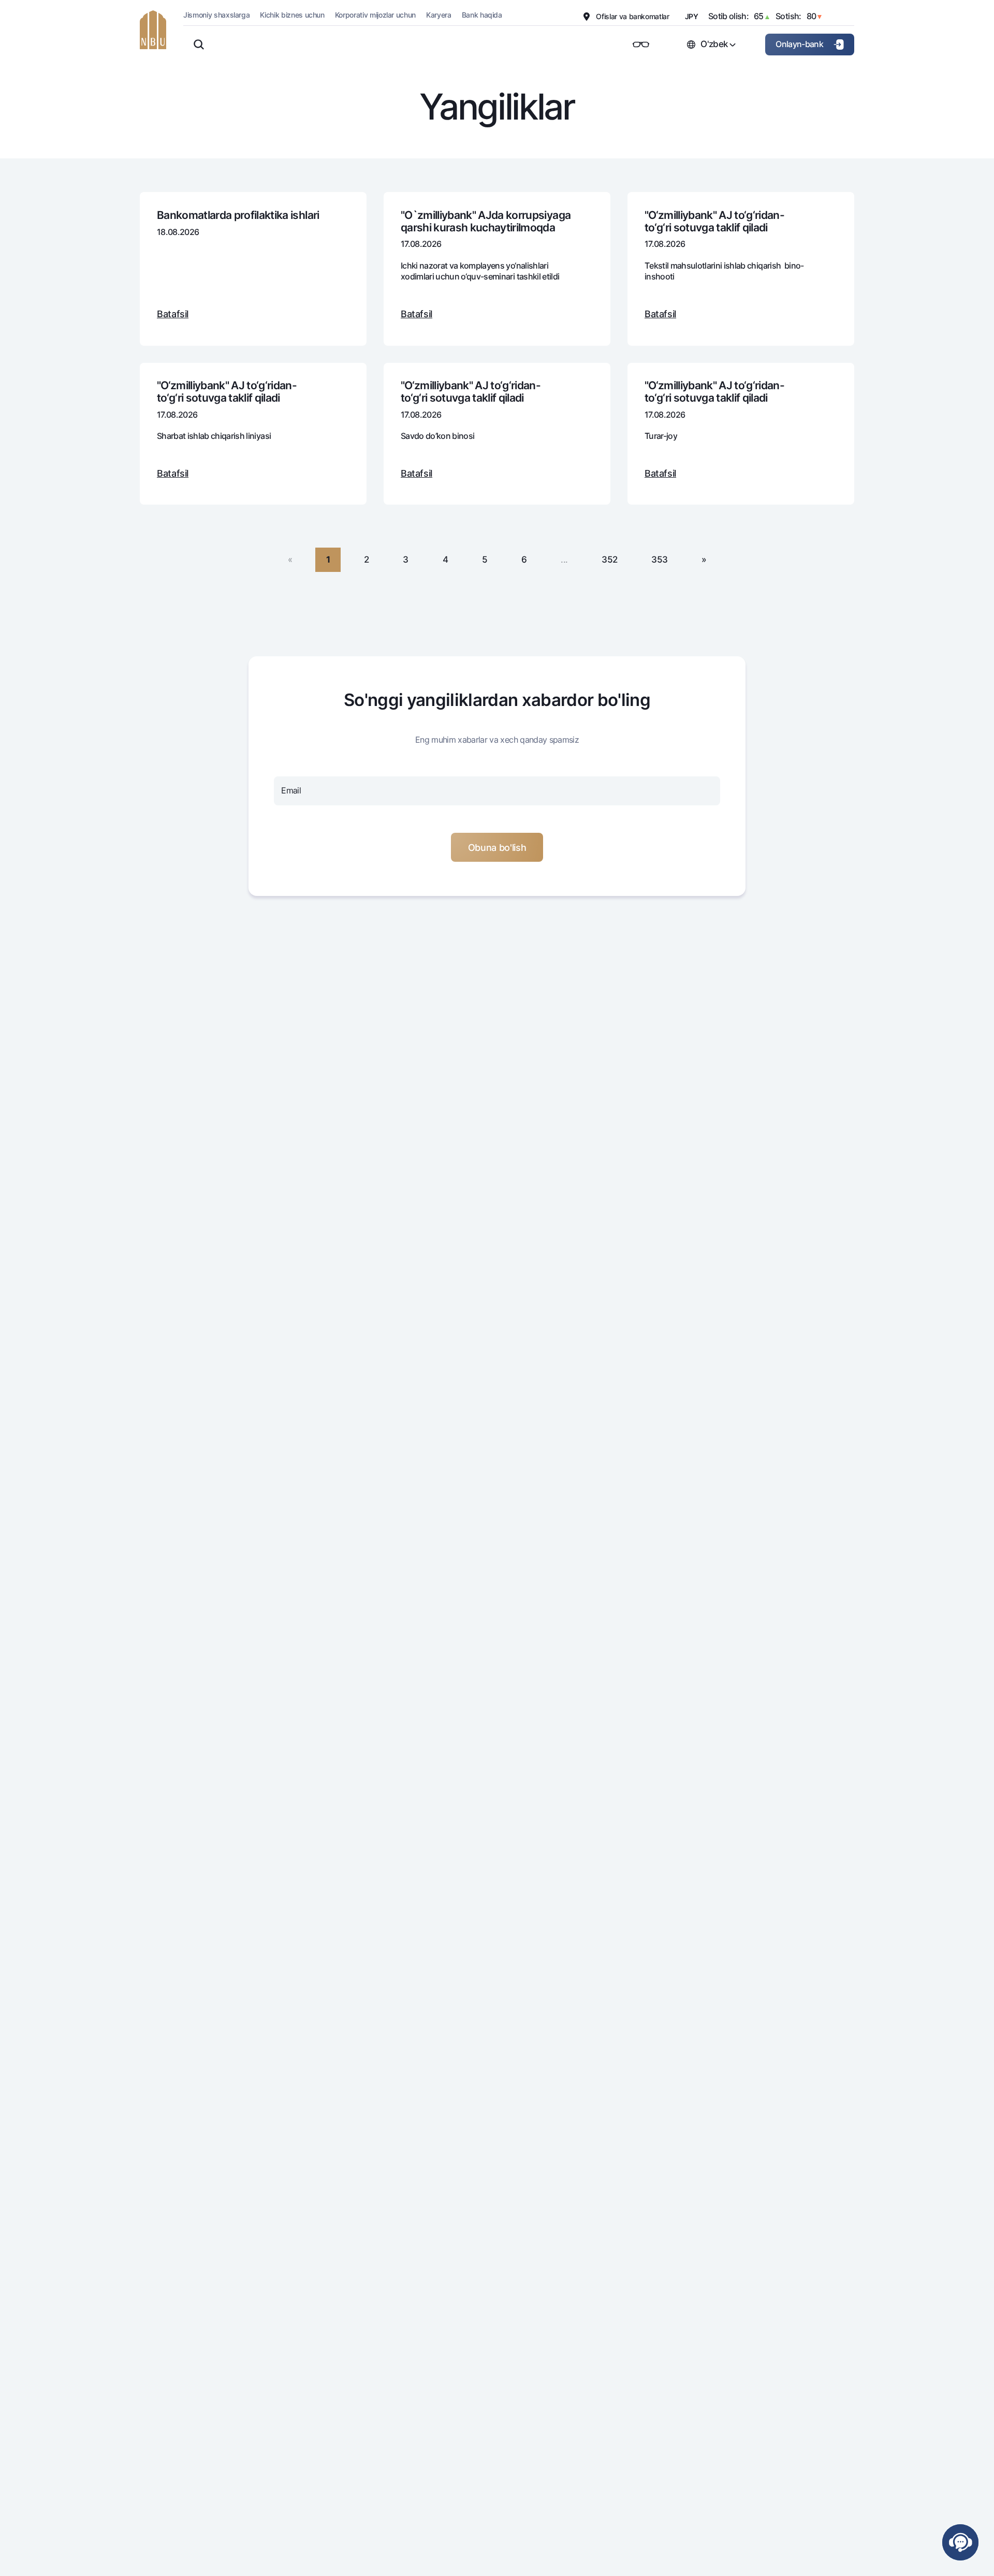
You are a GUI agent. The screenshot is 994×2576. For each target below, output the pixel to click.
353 (659, 559)
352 (609, 559)
